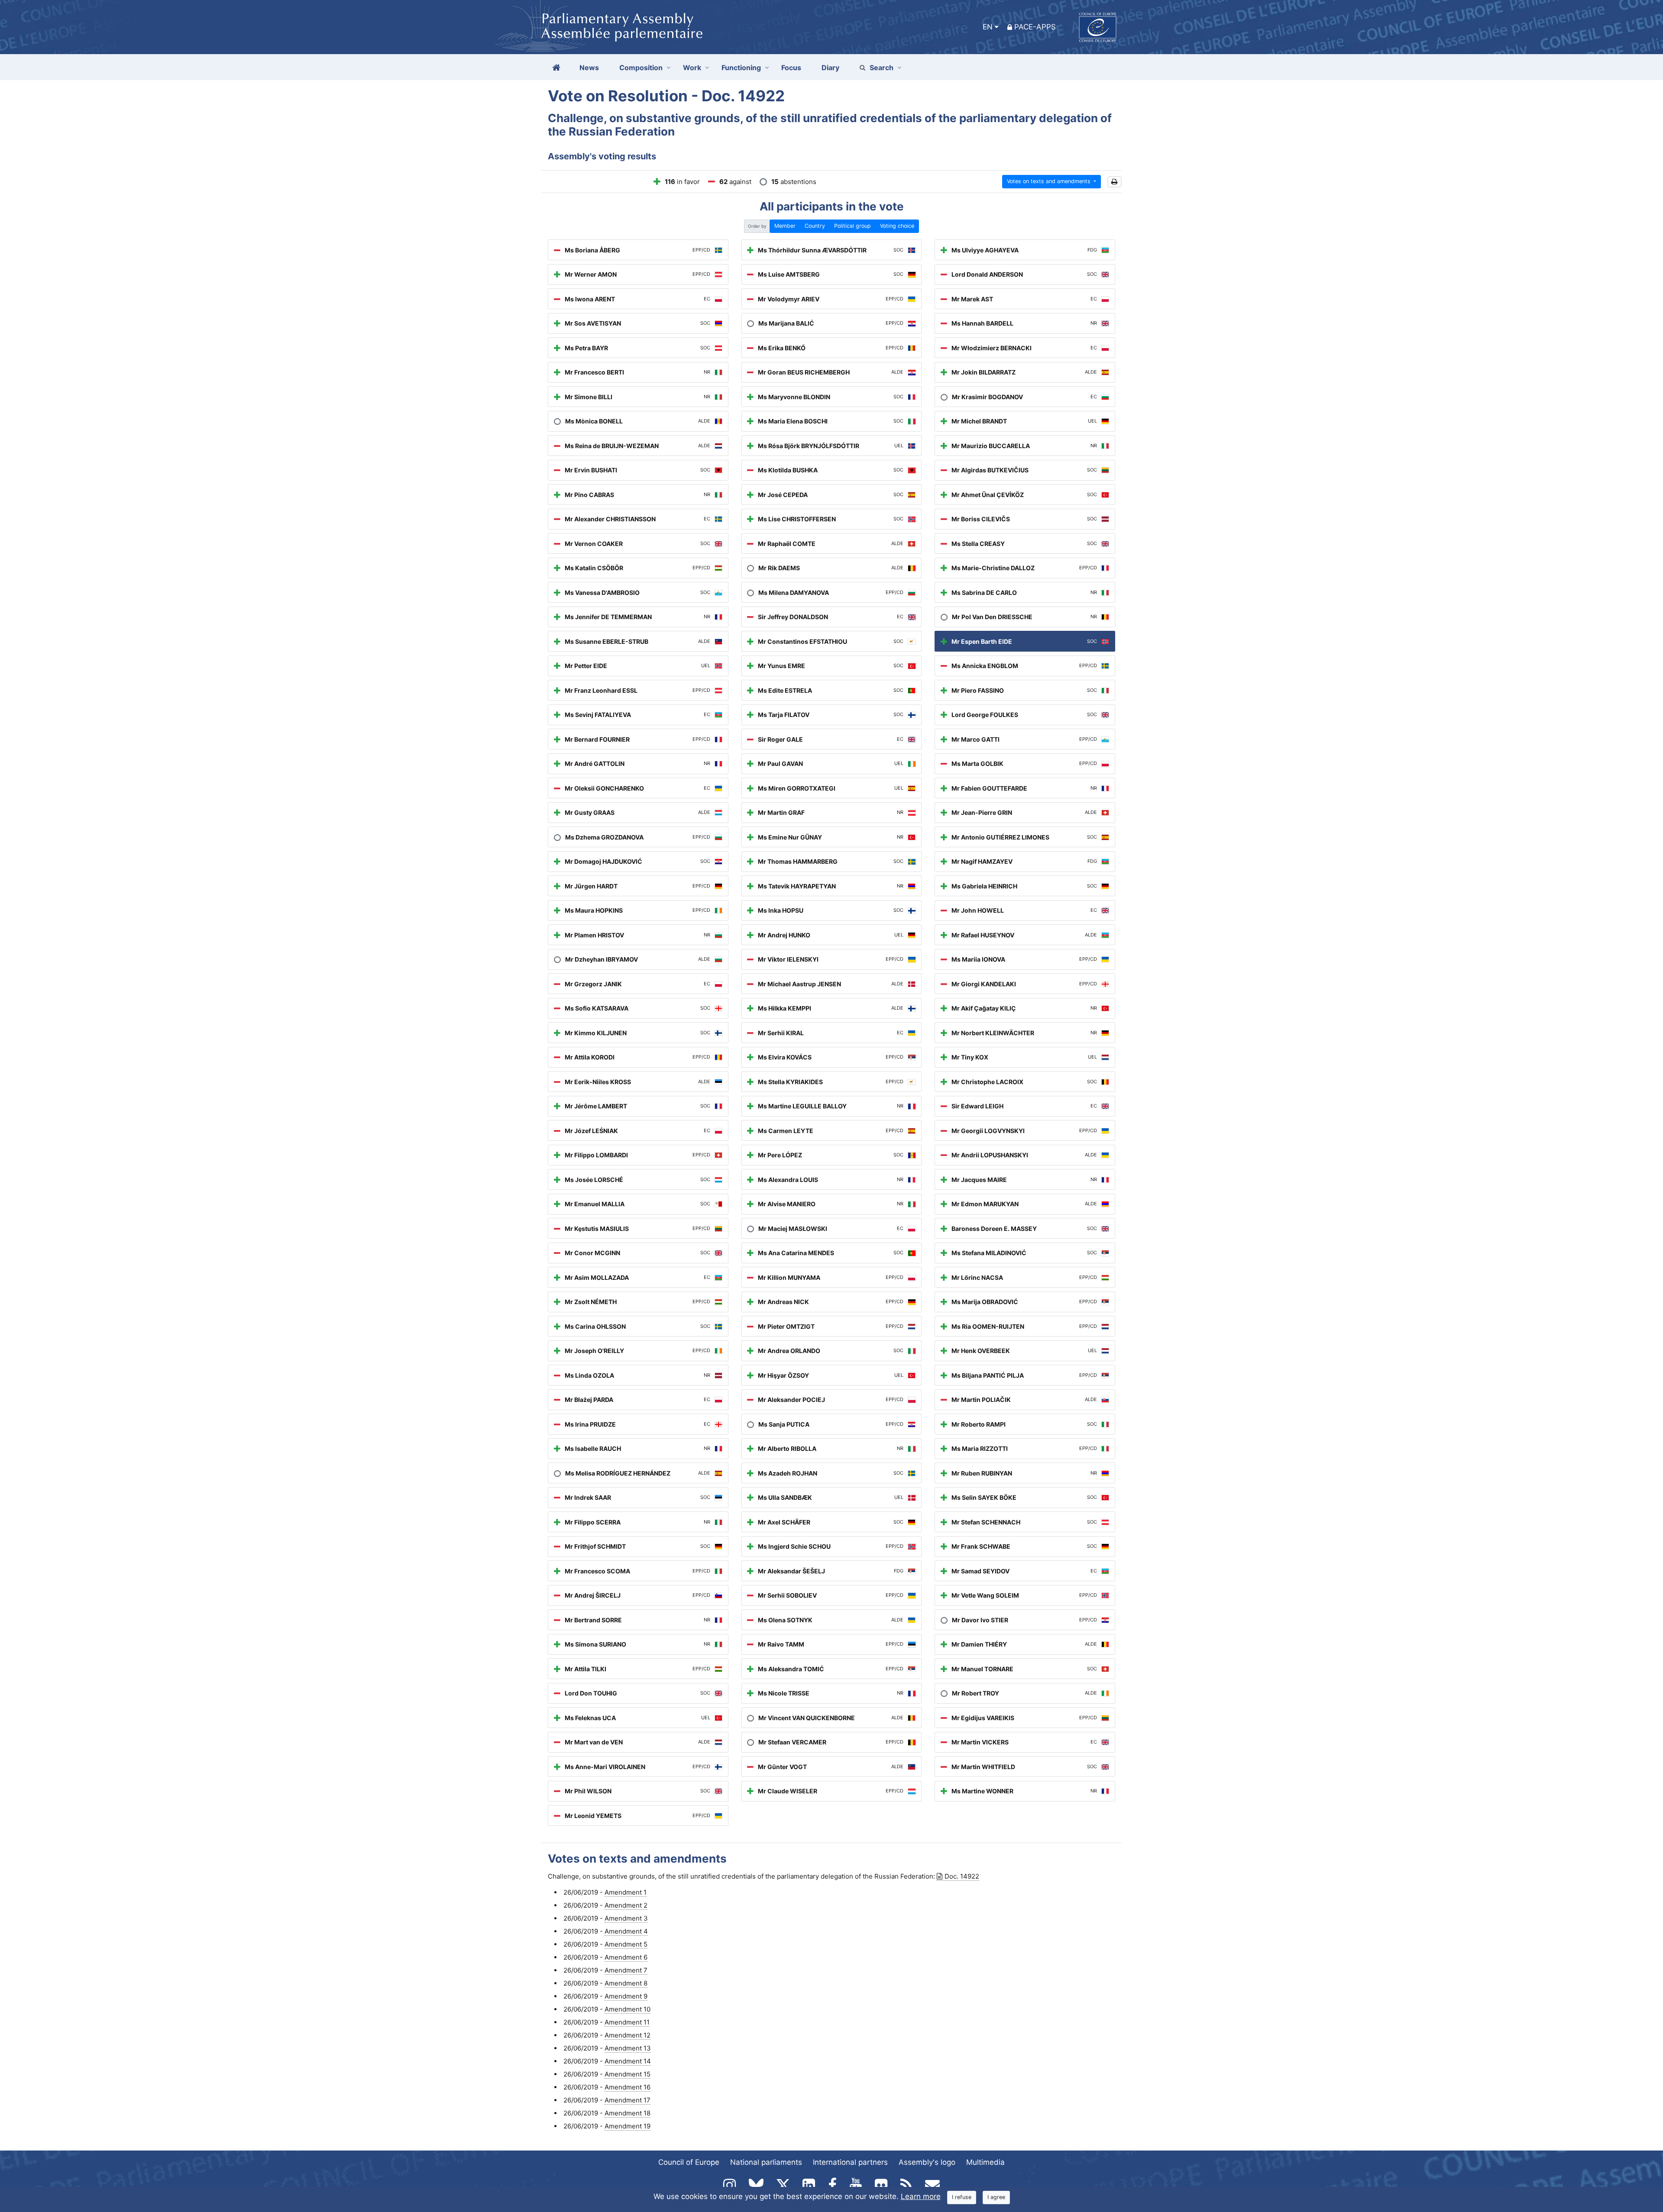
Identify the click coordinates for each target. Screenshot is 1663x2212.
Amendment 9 (626, 1996)
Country (815, 226)
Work (692, 68)
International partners (850, 2162)
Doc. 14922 (962, 1876)
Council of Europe (689, 2162)
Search (882, 68)
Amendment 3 (626, 1918)
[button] (1115, 182)
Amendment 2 (626, 1905)
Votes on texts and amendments (1050, 181)
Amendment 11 (627, 2022)
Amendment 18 (628, 2113)
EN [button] (988, 27)
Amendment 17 (628, 2100)
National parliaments (766, 2162)
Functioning (741, 68)
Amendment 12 (628, 2035)
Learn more (921, 2196)
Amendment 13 (628, 2048)
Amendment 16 (628, 2087)
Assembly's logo (927, 2162)
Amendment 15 (628, 2074)
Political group (853, 226)
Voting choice (897, 226)
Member (785, 226)
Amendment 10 (628, 2009)
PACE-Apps (1035, 27)
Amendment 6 (626, 1957)
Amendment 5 (626, 1944)
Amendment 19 (628, 2126)
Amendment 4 (626, 1931)
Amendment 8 (626, 1983)
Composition (641, 68)
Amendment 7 (626, 1970)
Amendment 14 (628, 2061)
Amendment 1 (626, 1892)
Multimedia (985, 2162)
